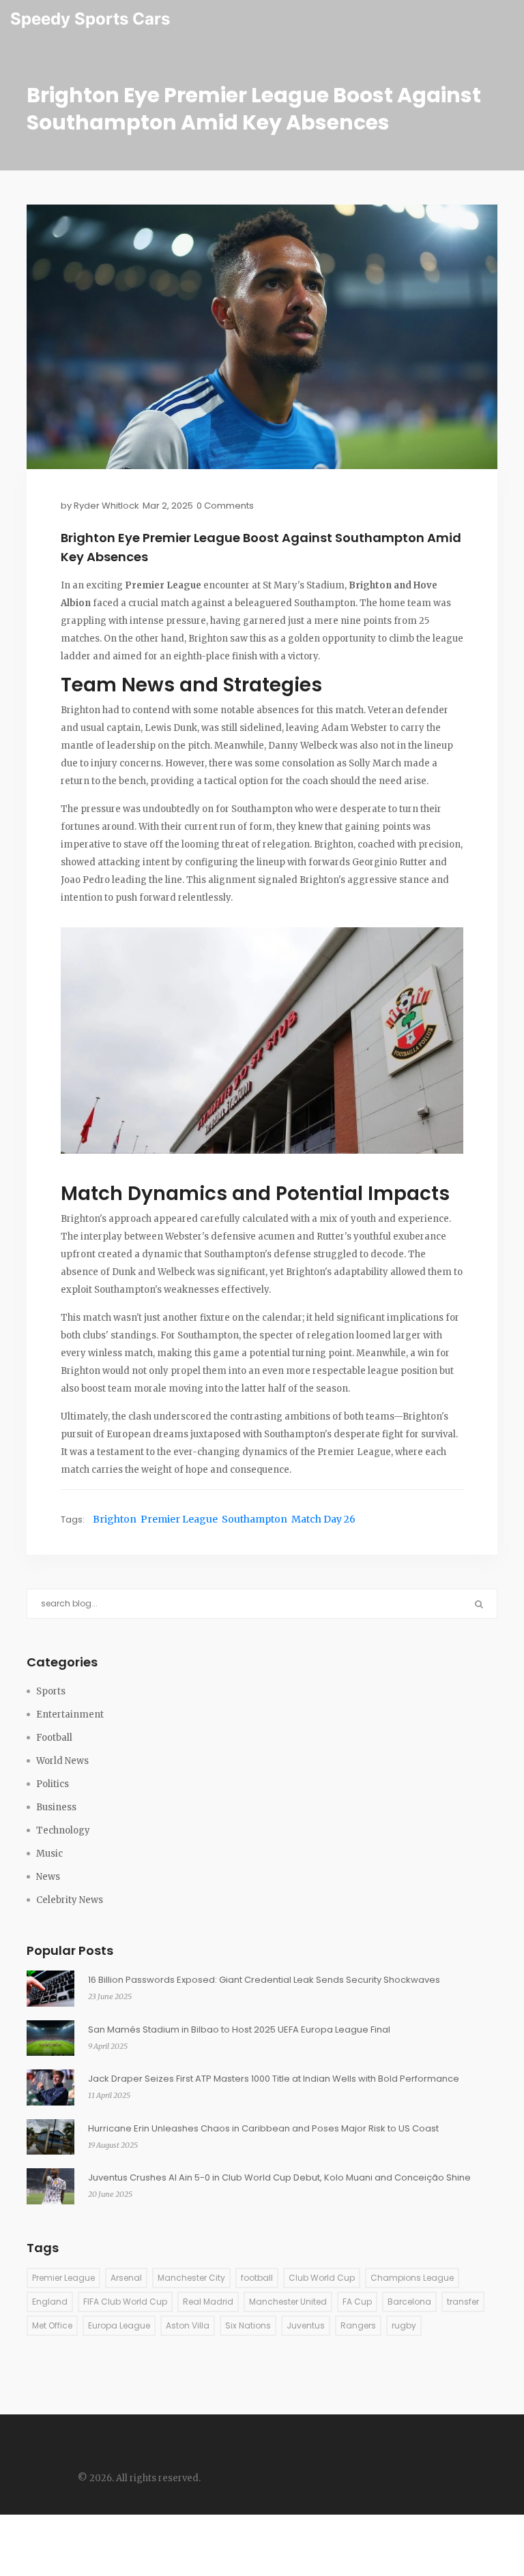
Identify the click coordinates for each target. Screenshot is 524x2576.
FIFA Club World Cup (125, 2302)
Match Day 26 (323, 1519)
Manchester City (191, 2278)
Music (49, 1854)
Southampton (254, 1519)
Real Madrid (208, 2302)
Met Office (52, 2325)
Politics (53, 1784)
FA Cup (357, 2302)
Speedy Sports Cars (90, 19)
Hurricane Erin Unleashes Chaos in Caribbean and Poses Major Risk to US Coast (263, 2128)
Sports (51, 1691)
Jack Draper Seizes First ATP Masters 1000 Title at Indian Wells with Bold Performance (274, 2079)
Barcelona (409, 2302)
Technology (63, 1830)
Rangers (358, 2325)
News (48, 1877)
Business (56, 1807)
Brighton (115, 1519)
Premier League (179, 1519)
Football (54, 1738)
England (50, 2302)
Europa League (119, 2325)
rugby (404, 2325)
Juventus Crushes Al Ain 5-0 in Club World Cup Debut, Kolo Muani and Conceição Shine (279, 2177)
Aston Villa (188, 2325)
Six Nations (248, 2325)
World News (62, 1761)
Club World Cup (322, 2278)
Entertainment (70, 1714)
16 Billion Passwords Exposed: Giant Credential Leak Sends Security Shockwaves (264, 1980)
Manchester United (288, 2302)
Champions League (412, 2278)
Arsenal (126, 2278)
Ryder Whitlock (106, 506)
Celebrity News (70, 1900)
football (257, 2278)
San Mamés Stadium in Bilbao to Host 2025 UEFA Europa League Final (239, 2030)
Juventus (306, 2325)
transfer (463, 2302)
